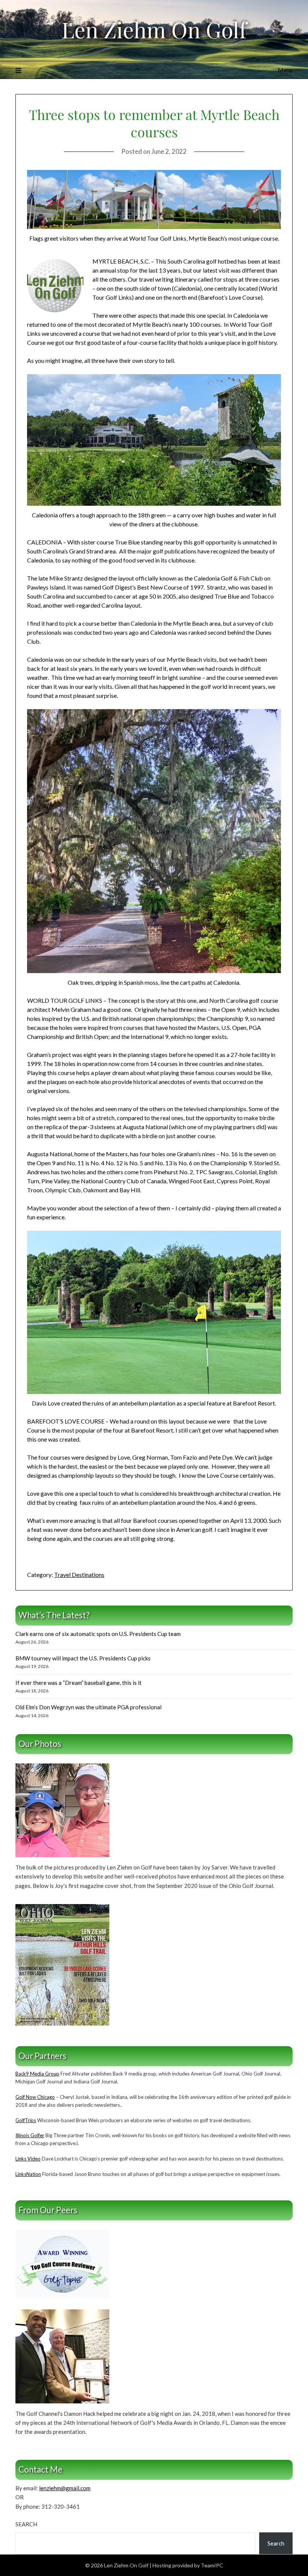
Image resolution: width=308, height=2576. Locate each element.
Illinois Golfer (30, 2135)
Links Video (28, 2159)
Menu (285, 70)
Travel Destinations (79, 1575)
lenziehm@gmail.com (65, 2488)
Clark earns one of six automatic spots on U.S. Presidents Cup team (98, 1634)
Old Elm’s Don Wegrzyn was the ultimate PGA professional (88, 1707)
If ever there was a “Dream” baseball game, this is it (79, 1683)
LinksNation (28, 2174)
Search (26, 2524)
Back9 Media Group (37, 2074)
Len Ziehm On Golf (154, 29)
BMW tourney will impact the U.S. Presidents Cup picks (83, 1658)
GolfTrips (26, 2120)
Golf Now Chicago (35, 2097)
